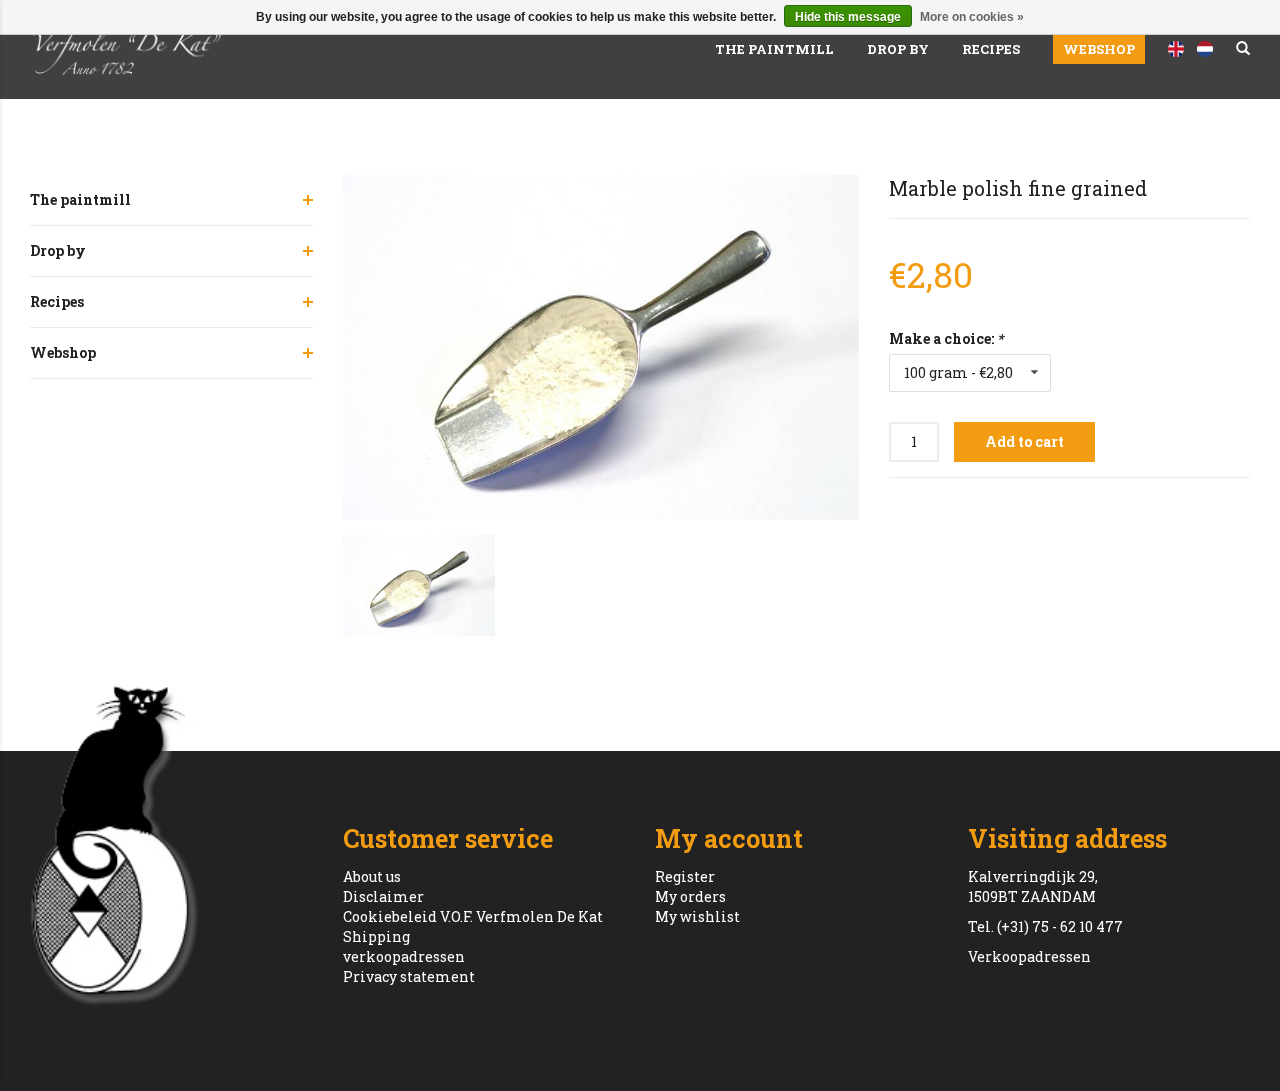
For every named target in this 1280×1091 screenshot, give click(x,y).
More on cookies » (972, 17)
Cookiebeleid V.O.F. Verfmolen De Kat (473, 916)
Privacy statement (409, 976)
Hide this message (848, 17)
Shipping (376, 936)
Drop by (898, 49)
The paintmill (774, 49)
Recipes (991, 49)
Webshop (1099, 49)
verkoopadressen (404, 956)
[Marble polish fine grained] (601, 347)
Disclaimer (383, 896)
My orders (690, 896)
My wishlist (697, 916)
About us (372, 876)
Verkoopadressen (1029, 956)
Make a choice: (946, 338)
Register (685, 876)
